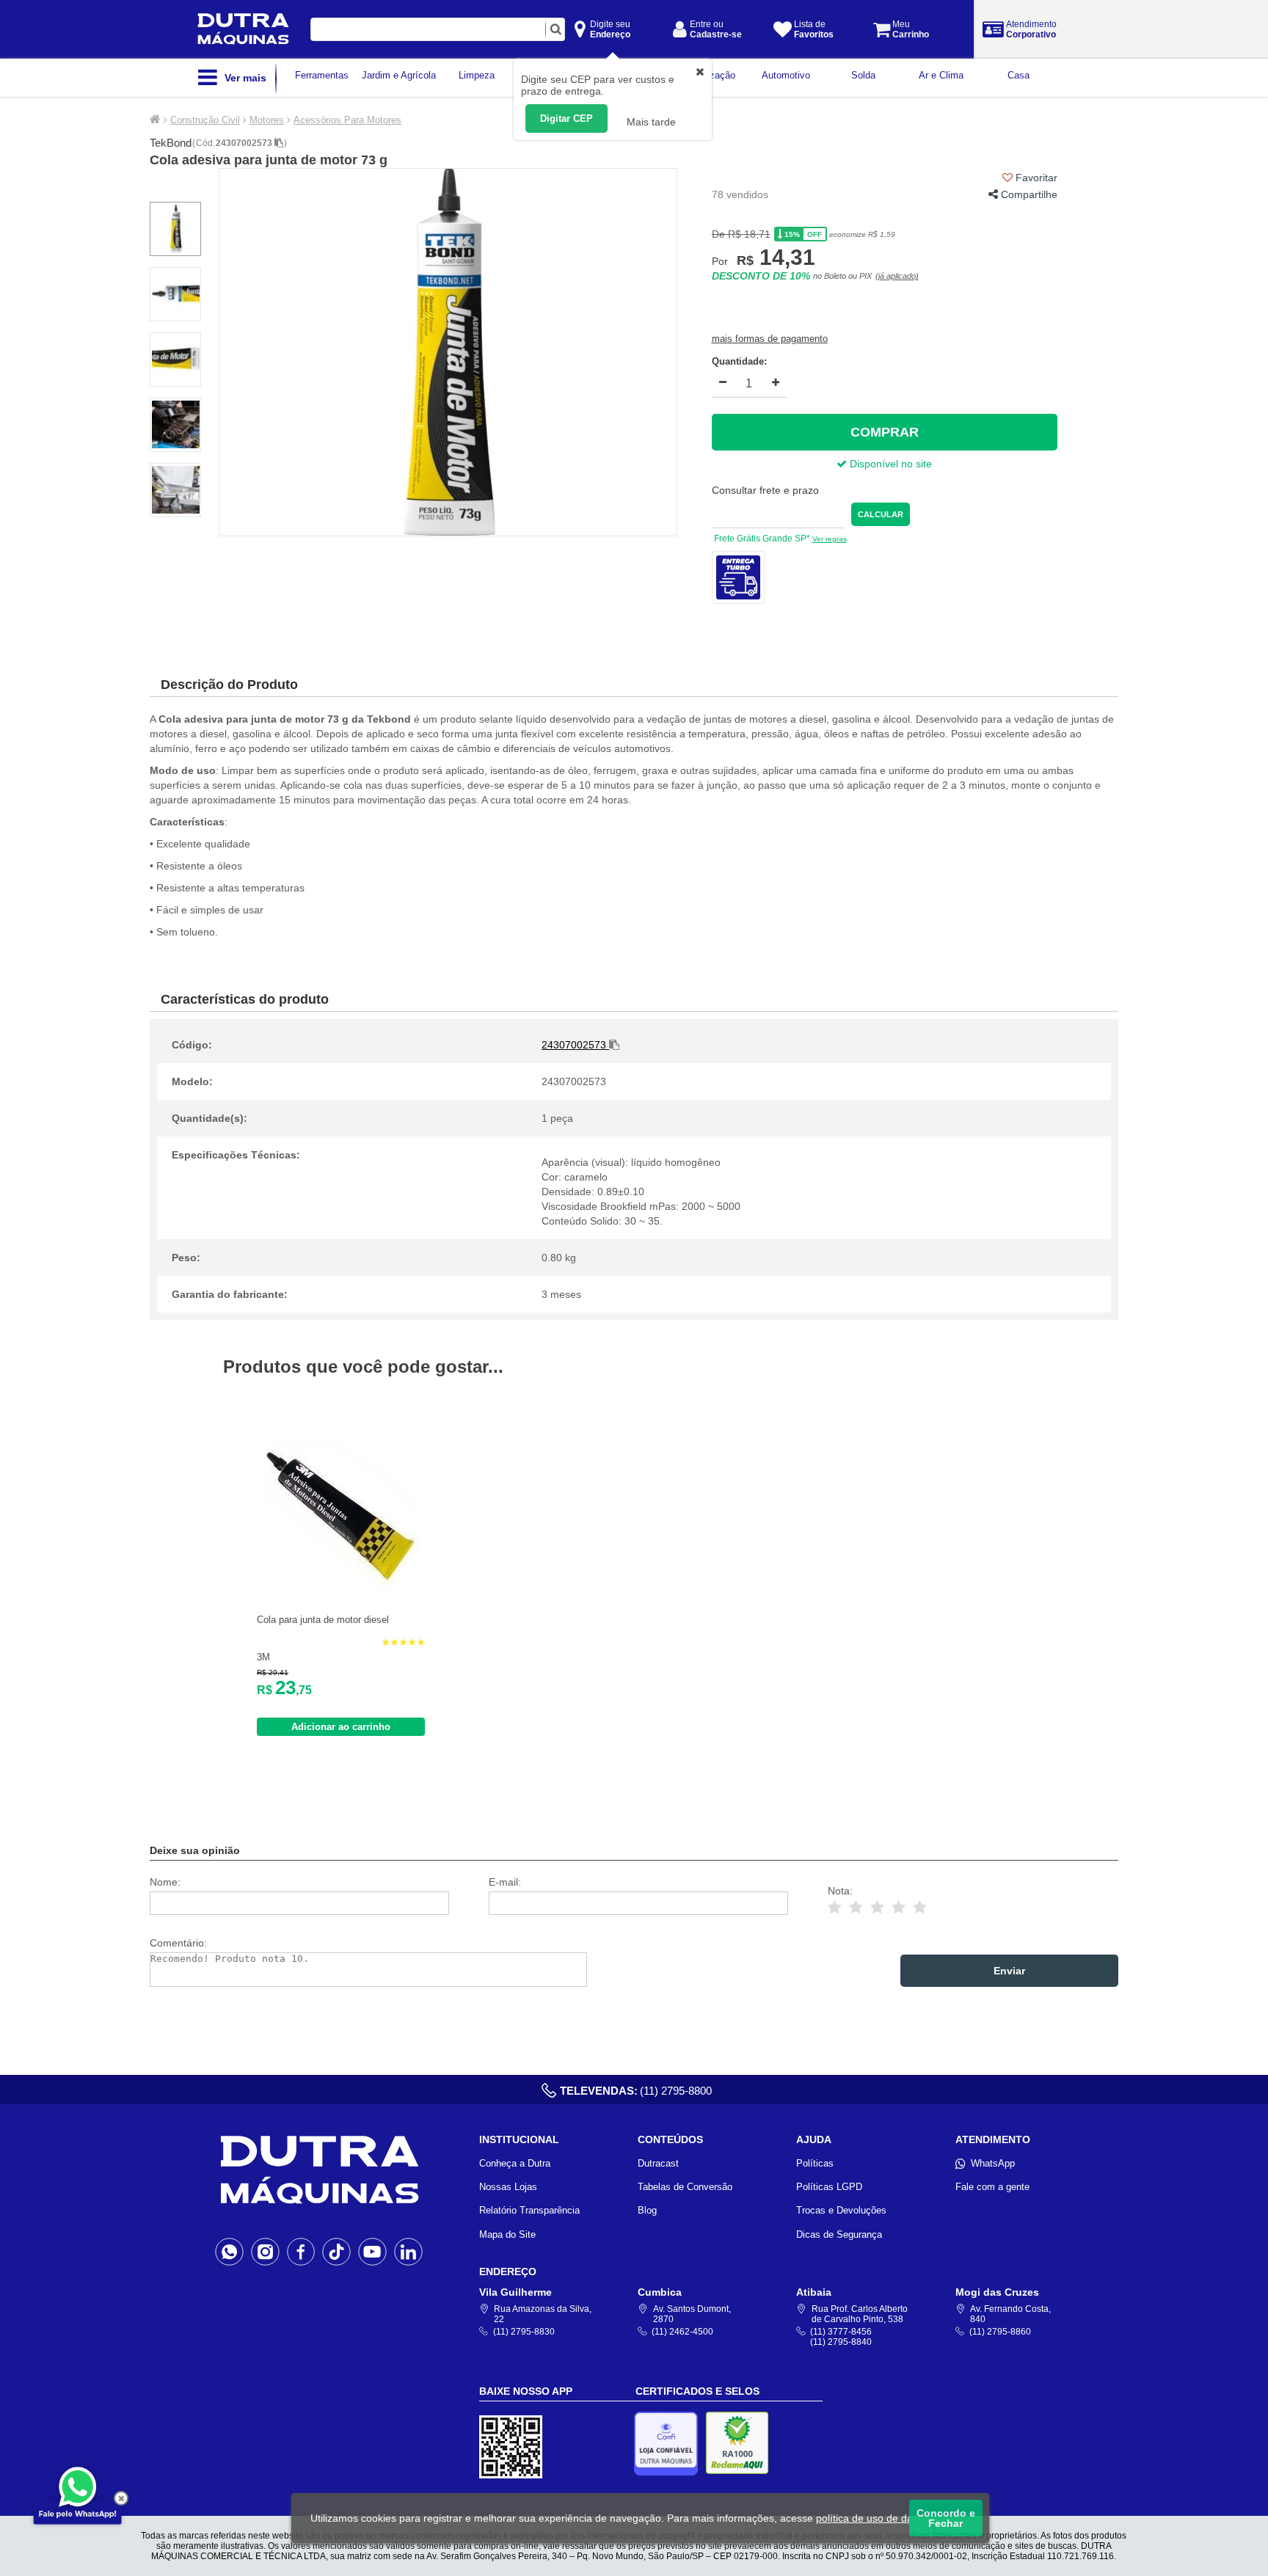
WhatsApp (993, 2163)
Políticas (815, 2163)
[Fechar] (121, 2498)
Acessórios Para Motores (347, 120)
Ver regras (830, 539)
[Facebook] (301, 2251)
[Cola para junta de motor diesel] (341, 1590)
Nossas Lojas (508, 2187)
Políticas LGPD (829, 2187)
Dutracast (658, 2163)
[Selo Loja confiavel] (670, 2444)
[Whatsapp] (229, 2251)
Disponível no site (889, 464)
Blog (647, 2210)
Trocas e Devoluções (841, 2210)
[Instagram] (265, 2251)
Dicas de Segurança (839, 2234)
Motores (267, 120)
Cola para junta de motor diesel (323, 1620)
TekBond (171, 143)
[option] (448, 352)
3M (263, 1657)
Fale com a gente (992, 2187)
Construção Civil (205, 120)
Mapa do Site (507, 2234)
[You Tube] (372, 2251)
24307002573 (245, 143)
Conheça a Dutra (515, 2163)
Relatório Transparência (529, 2210)
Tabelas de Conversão (685, 2187)
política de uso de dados (873, 2518)
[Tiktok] (336, 2251)
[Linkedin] (408, 2251)
